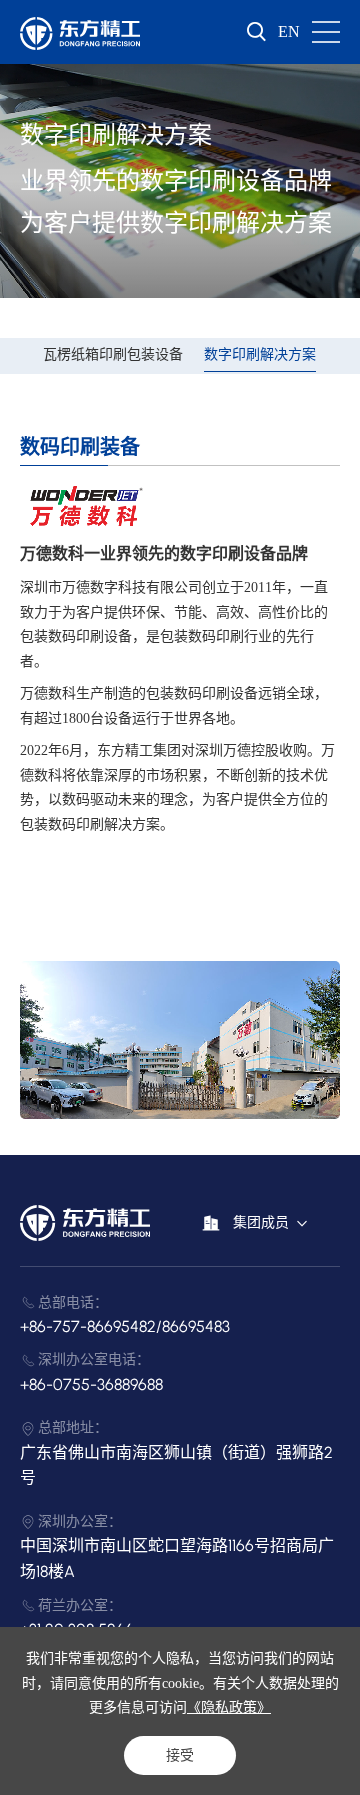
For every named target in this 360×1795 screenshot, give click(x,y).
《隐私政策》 (229, 1707)
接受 (180, 1755)
